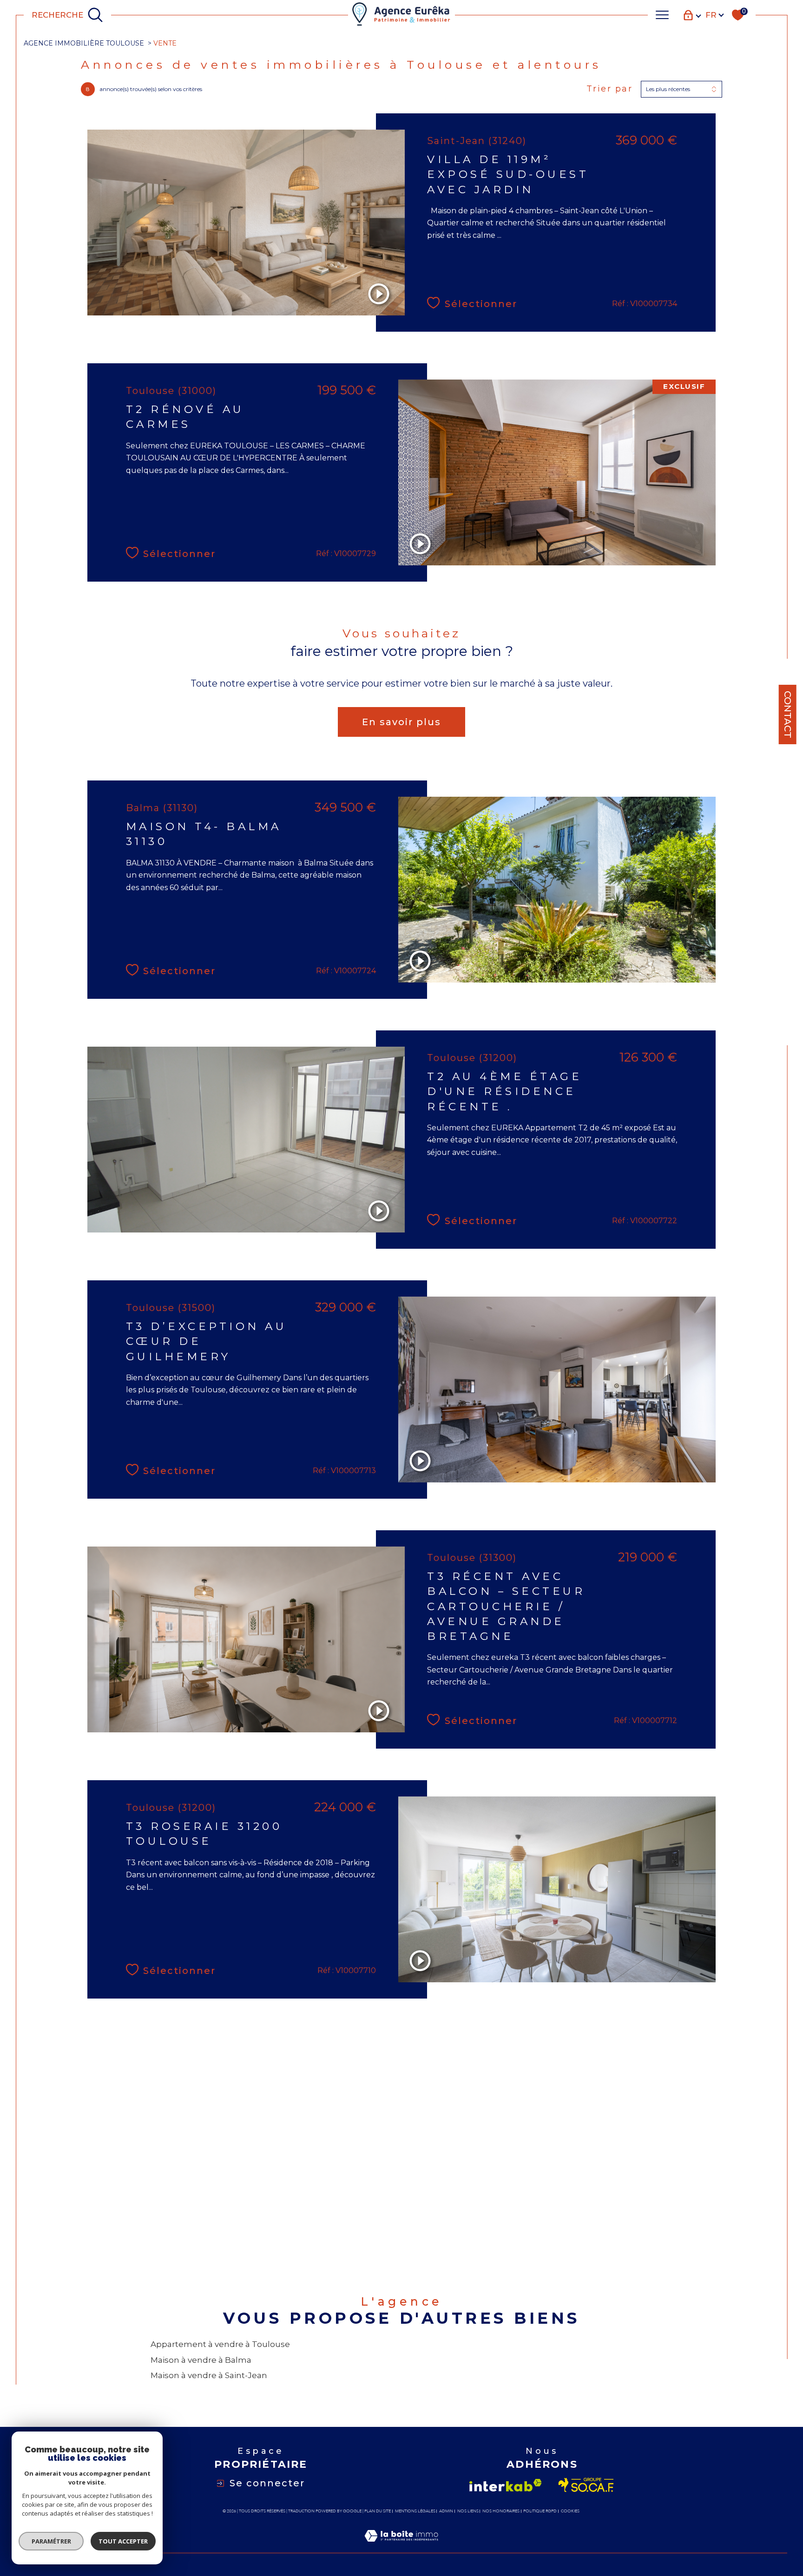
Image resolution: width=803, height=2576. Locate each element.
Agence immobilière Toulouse (84, 43)
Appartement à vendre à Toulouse (220, 2344)
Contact (788, 714)
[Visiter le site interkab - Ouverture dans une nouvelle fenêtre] (506, 2485)
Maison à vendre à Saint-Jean (209, 2375)
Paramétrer (51, 2541)
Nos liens (468, 2511)
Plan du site (378, 2511)
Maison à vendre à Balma (201, 2360)
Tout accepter (123, 2541)
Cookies (570, 2511)
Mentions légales (415, 2511)
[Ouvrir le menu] (662, 15)
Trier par (610, 89)
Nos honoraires (501, 2511)
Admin (446, 2511)
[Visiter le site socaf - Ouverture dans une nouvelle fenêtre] (586, 2485)
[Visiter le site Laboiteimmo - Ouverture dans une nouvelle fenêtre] (401, 2547)
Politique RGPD (540, 2511)
